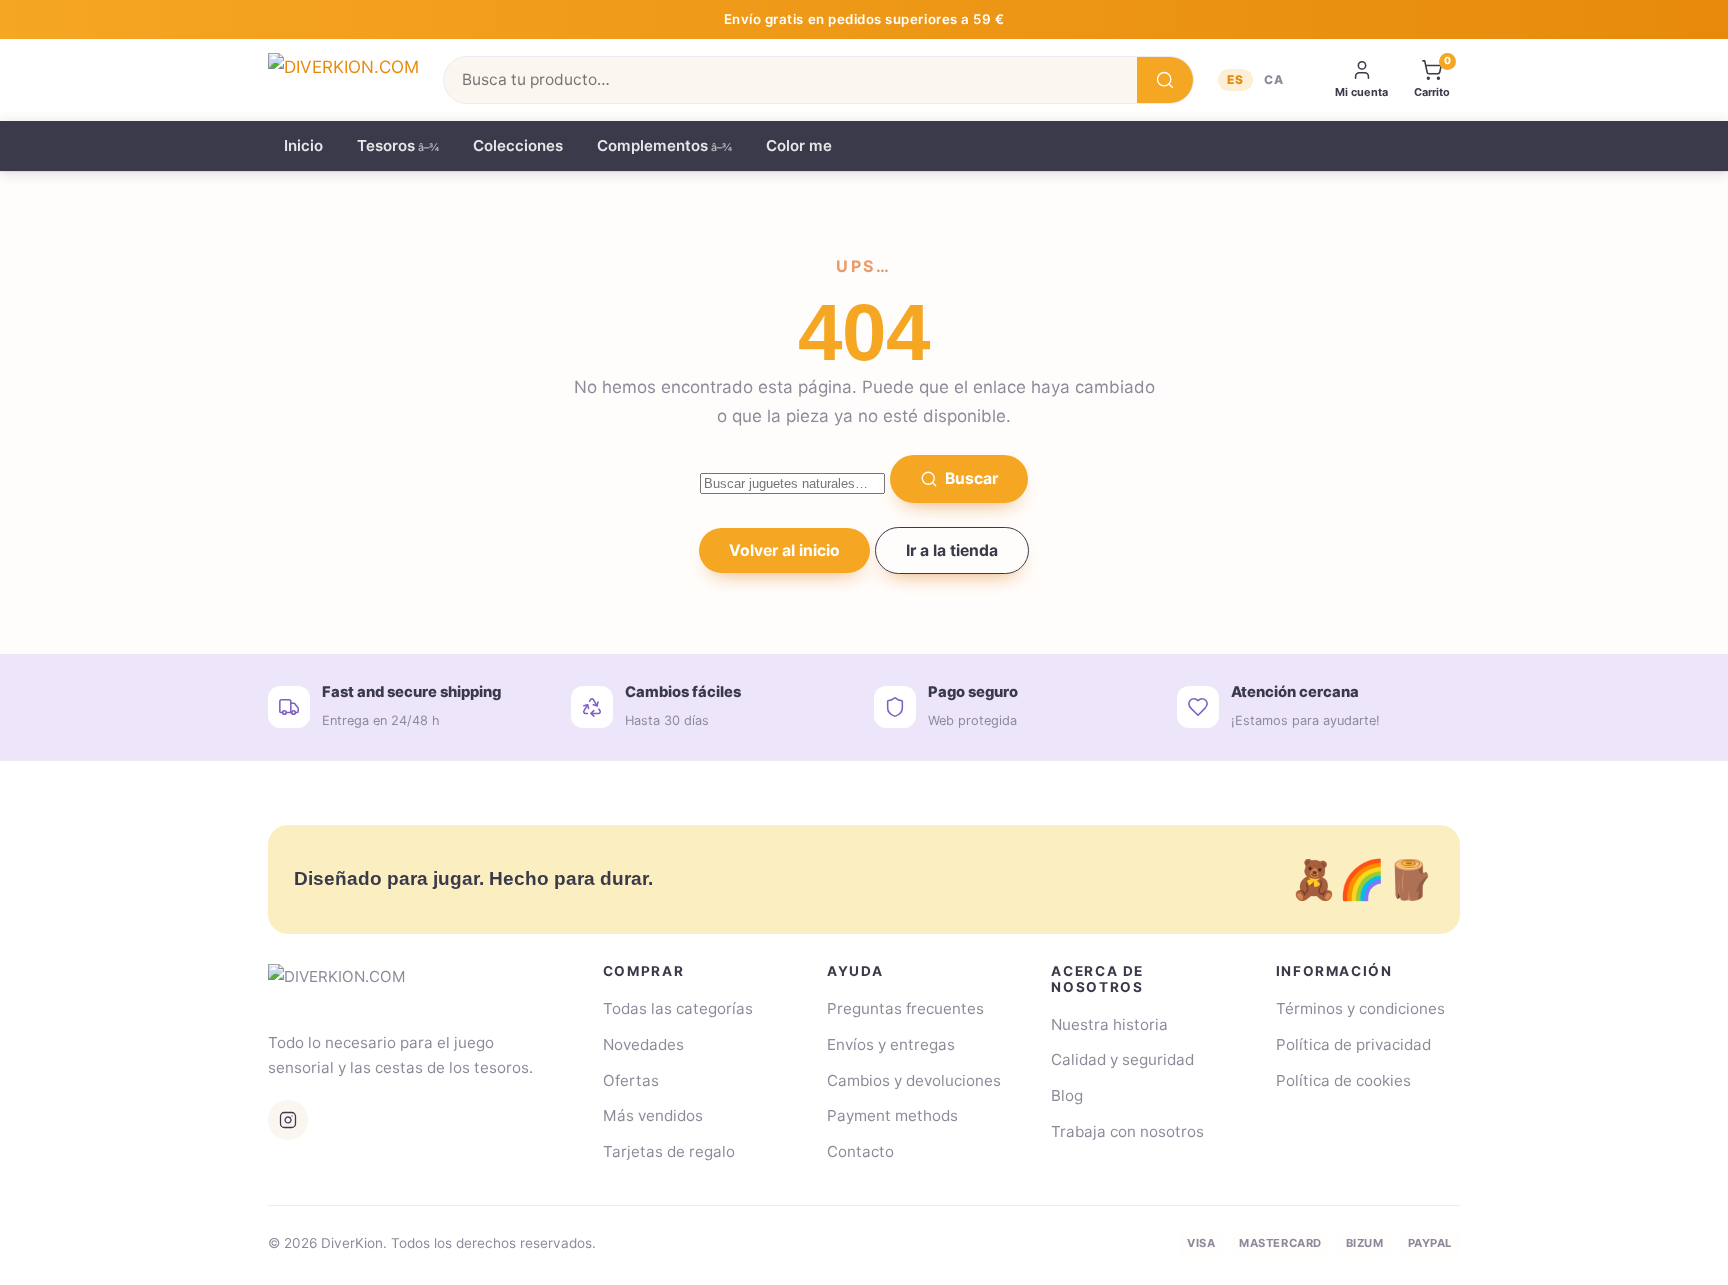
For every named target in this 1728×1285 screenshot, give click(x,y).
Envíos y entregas (891, 1044)
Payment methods (892, 1115)
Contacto (860, 1151)
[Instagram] (288, 1120)
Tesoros (386, 145)
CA (1274, 79)
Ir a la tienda (952, 550)
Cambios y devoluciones (914, 1080)
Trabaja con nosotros (1127, 1131)
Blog (1067, 1095)
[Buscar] (1165, 80)
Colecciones (518, 145)
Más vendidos (653, 1115)
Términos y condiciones (1360, 1008)
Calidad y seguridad (1122, 1059)
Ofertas (631, 1080)
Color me (799, 145)
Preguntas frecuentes (905, 1008)
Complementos (652, 145)
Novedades (643, 1044)
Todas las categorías (678, 1008)
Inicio (303, 145)
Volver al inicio (784, 550)
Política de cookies (1343, 1080)
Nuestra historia (1109, 1024)
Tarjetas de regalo (669, 1151)
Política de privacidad (1353, 1044)
